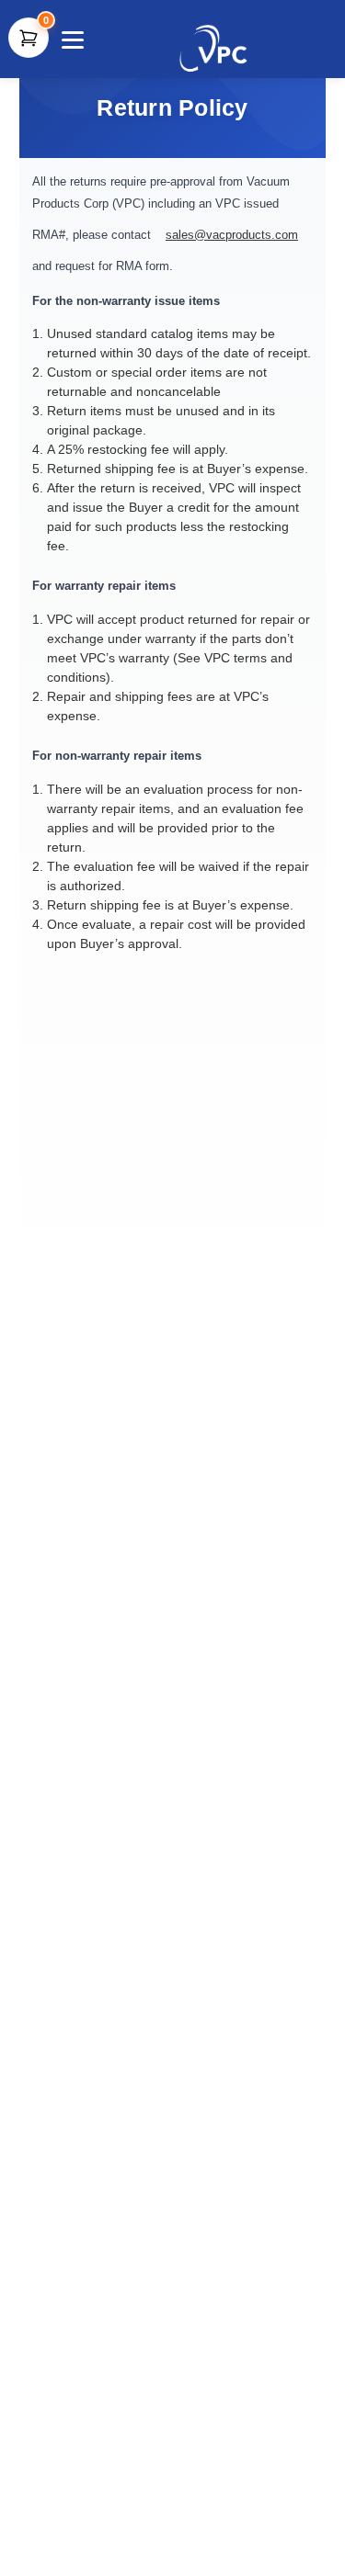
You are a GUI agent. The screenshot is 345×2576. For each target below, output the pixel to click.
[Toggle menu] (70, 39)
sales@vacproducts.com (232, 235)
